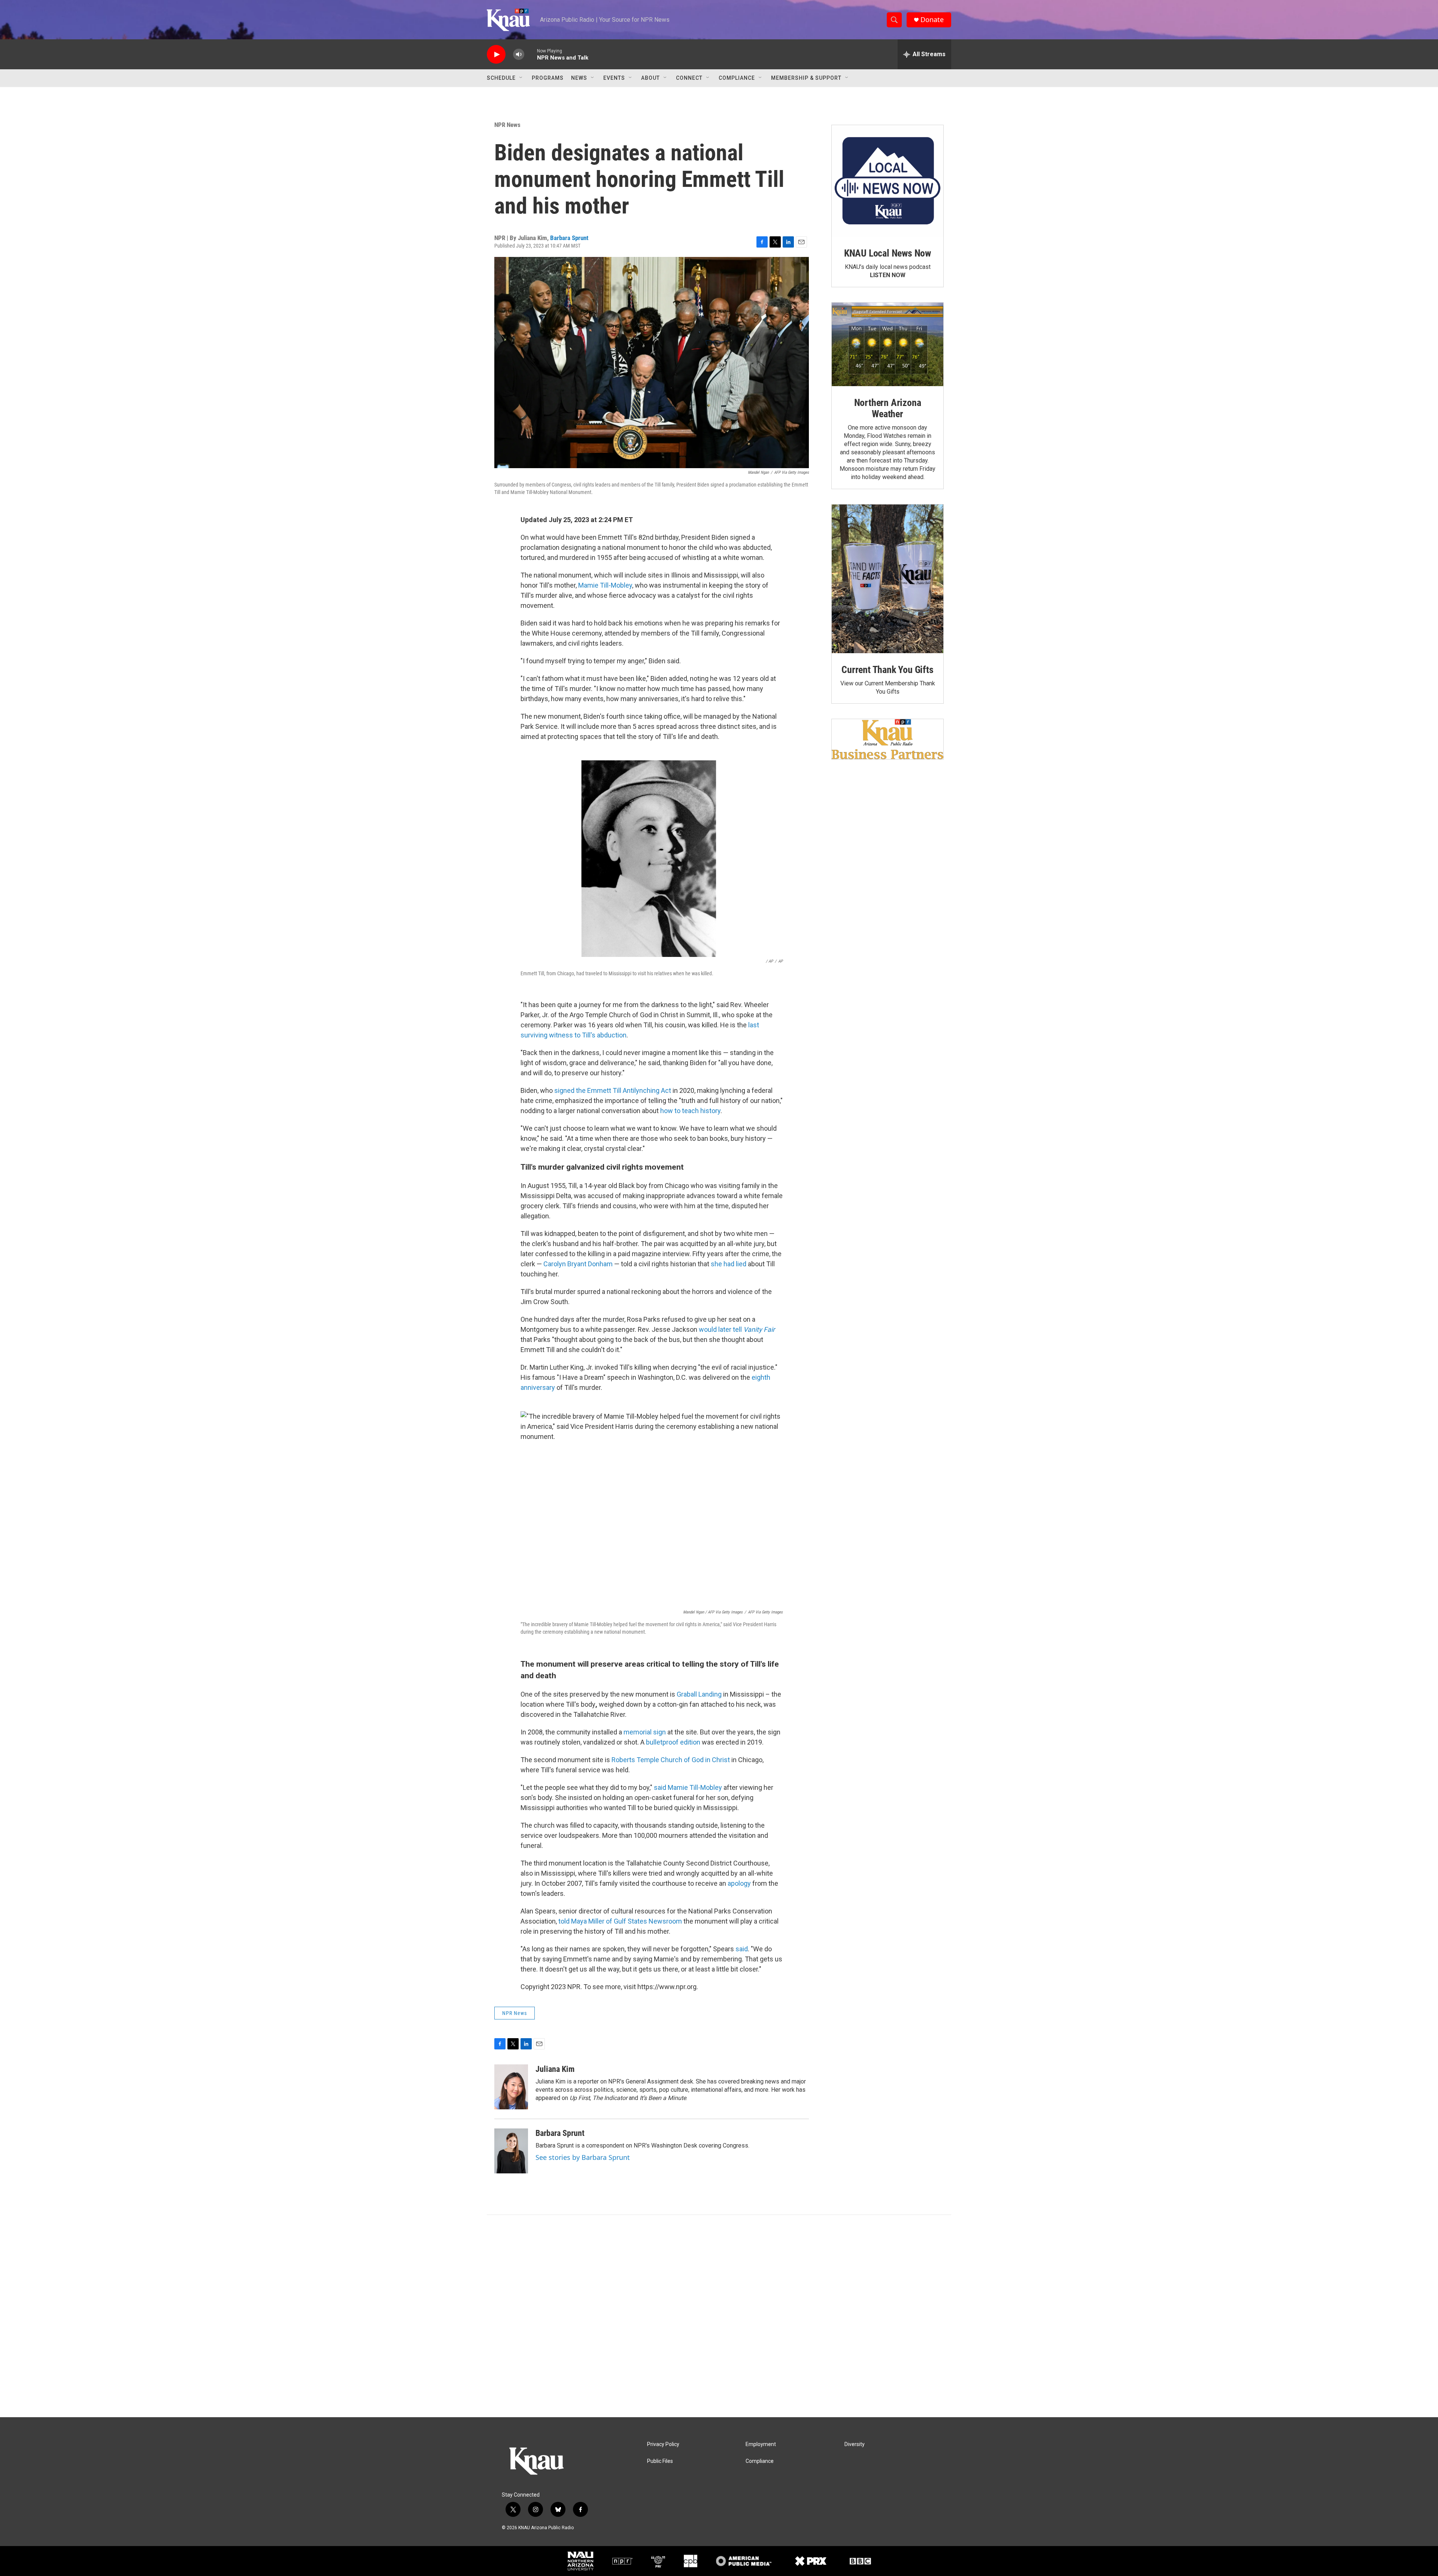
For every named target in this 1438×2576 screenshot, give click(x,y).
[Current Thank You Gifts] (888, 579)
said (742, 1949)
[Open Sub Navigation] (521, 78)
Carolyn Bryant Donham (578, 1264)
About (650, 78)
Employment (761, 2444)
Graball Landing (699, 1694)
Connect (689, 78)
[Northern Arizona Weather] (888, 345)
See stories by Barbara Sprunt (583, 2157)
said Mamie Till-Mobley (689, 1787)
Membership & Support (806, 78)
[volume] (519, 54)
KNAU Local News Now (888, 253)
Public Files (660, 2461)
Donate (932, 20)
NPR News (507, 125)
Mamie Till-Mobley (605, 585)
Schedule (501, 78)
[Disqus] (719, 2316)
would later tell (737, 1329)
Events (614, 78)
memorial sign (645, 1732)
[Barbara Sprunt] (511, 2151)
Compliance (737, 78)
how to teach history (690, 1111)
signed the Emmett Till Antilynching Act (613, 1090)
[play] (496, 54)
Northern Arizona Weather (888, 408)
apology (740, 1883)
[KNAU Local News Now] (888, 181)
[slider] (531, 54)
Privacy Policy (663, 2444)
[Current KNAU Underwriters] (888, 739)
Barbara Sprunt (569, 238)
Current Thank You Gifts (887, 670)
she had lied (729, 1264)
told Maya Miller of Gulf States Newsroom (620, 1921)
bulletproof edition (674, 1742)
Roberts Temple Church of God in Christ (671, 1760)
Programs (548, 78)
